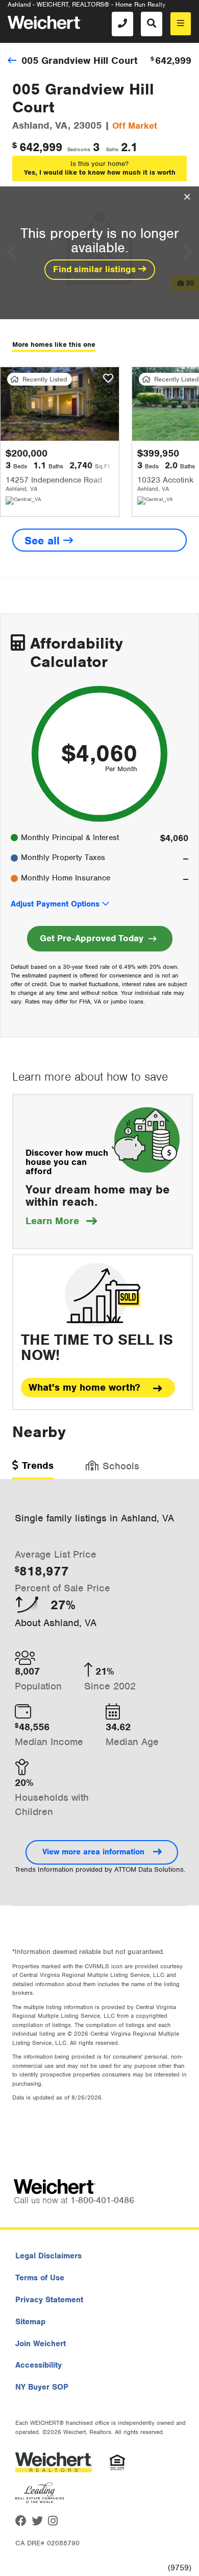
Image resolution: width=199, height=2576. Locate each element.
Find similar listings (96, 269)
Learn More (61, 1221)
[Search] (152, 24)
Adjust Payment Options (55, 904)
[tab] (33, 1469)
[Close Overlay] (187, 197)
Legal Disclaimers (48, 2256)
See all (44, 541)
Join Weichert (41, 2344)
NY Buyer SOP (42, 2387)
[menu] (181, 24)
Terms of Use (40, 2278)
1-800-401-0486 (102, 2200)
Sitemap (30, 2322)
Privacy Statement (49, 2300)
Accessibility (39, 2365)
